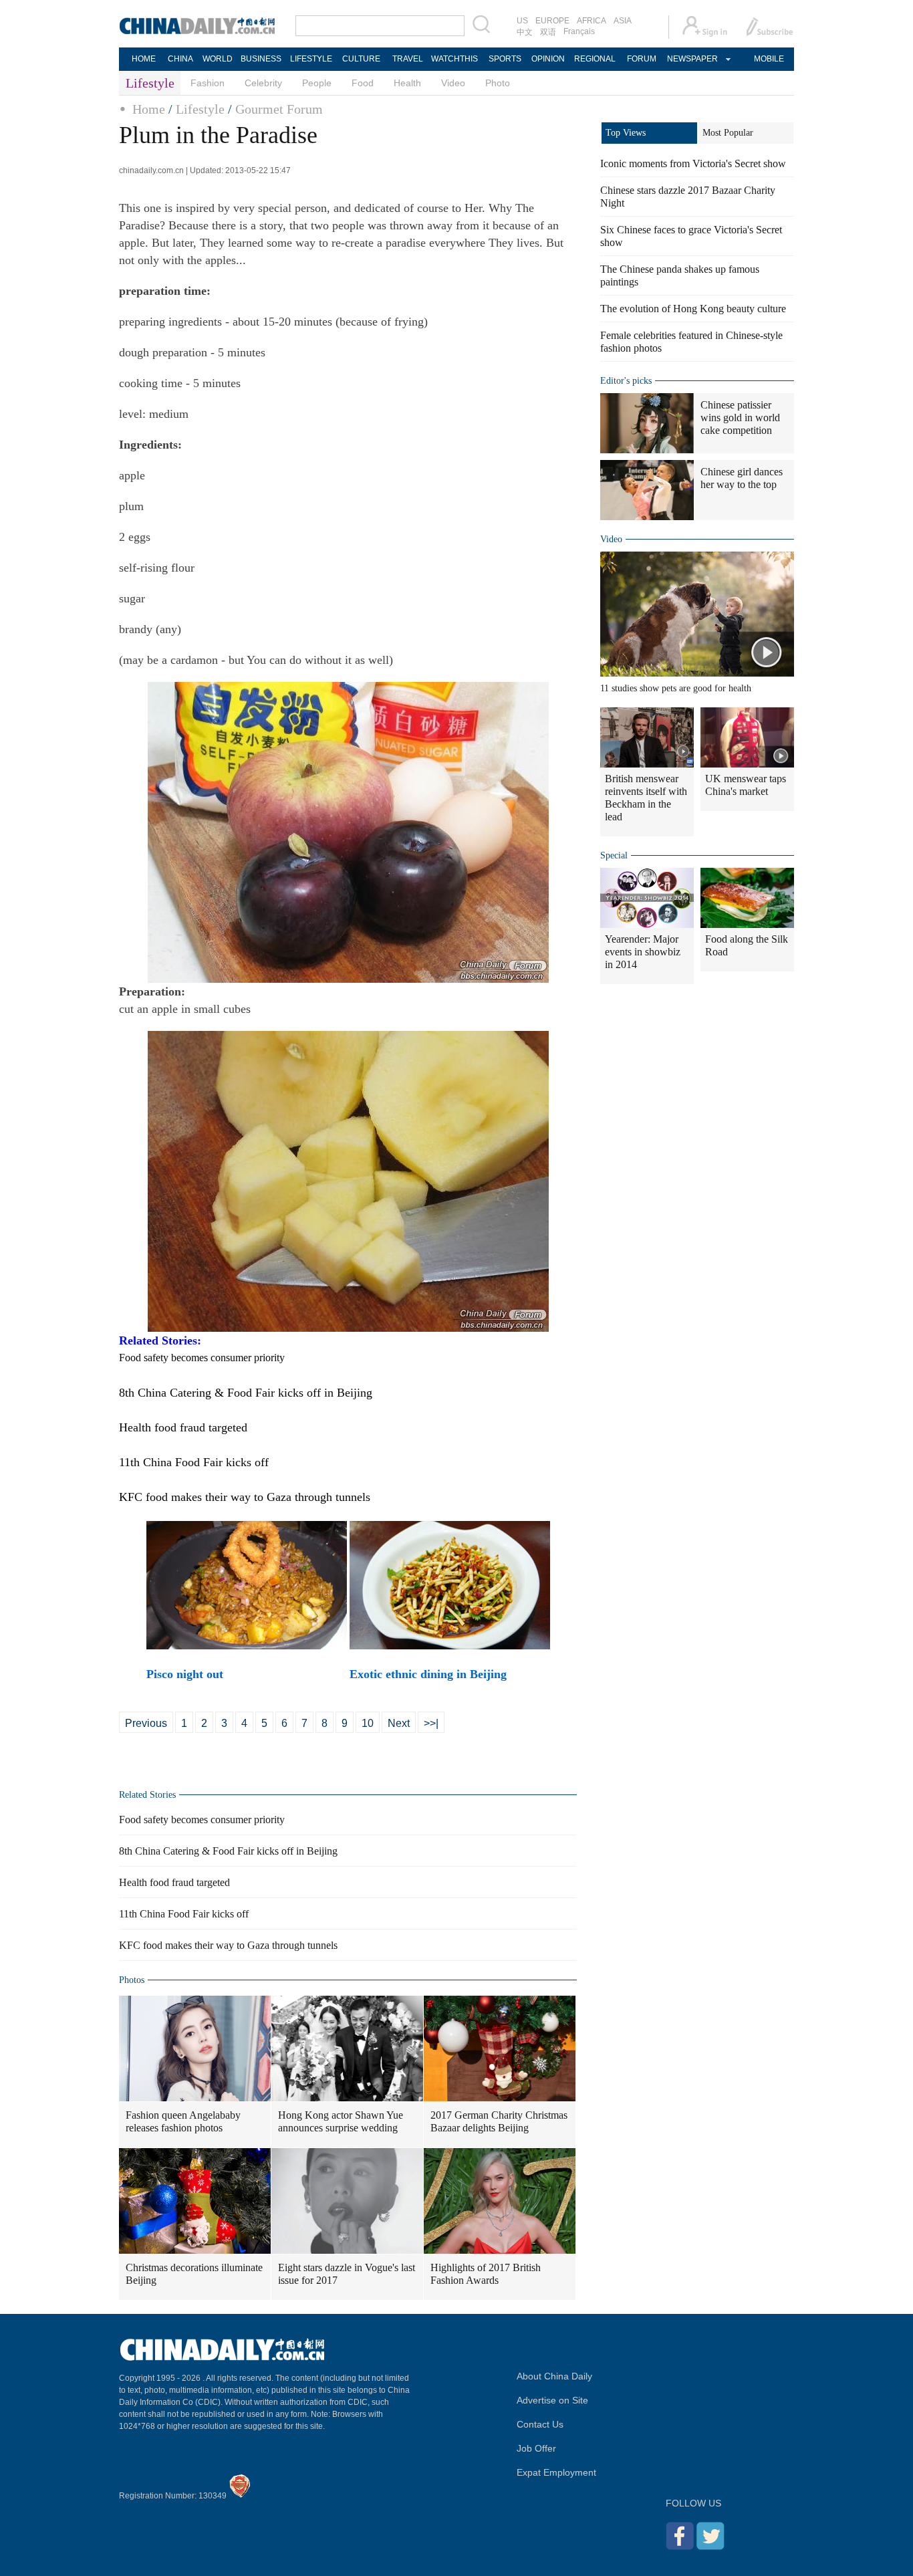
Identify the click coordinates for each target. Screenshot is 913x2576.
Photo (498, 83)
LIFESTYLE (311, 59)
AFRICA (592, 21)
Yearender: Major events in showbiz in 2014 (643, 952)
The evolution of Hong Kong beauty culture (693, 309)
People (317, 83)
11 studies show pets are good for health (676, 688)
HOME (144, 59)
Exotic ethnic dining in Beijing (428, 1674)
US (522, 21)
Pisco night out (185, 1674)
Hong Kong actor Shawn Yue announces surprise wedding (341, 2121)
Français (579, 31)
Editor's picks (626, 381)
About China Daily (554, 2376)
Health (407, 83)
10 (368, 1723)
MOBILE (769, 59)
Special (614, 855)
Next (399, 1723)
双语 (548, 32)
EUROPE (552, 21)
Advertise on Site (552, 2400)
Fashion (208, 83)
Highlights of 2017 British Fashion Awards (486, 2274)
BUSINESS (261, 59)
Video (453, 83)
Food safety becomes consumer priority (202, 1820)
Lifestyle (200, 109)
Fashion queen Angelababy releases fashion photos (183, 2121)
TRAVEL (408, 59)
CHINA (180, 59)
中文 (525, 32)
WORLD (218, 59)
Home (149, 109)
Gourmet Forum (279, 109)
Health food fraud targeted (174, 1882)
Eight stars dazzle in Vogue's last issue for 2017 (347, 2274)
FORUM (642, 59)
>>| (431, 1723)
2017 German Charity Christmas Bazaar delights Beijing (499, 2121)
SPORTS (505, 59)
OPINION (548, 59)
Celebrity (263, 83)
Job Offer (536, 2448)
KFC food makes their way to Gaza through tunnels (228, 1945)
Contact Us (540, 2424)
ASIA (623, 21)
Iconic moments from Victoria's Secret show (693, 163)
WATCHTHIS (454, 59)
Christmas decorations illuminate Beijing (194, 2274)
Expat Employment (556, 2472)
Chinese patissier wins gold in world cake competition (740, 418)
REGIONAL (595, 59)
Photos (132, 1980)
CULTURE (361, 59)
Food (363, 83)
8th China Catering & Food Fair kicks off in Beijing (228, 1851)
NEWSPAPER (692, 59)
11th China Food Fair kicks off (184, 1914)
